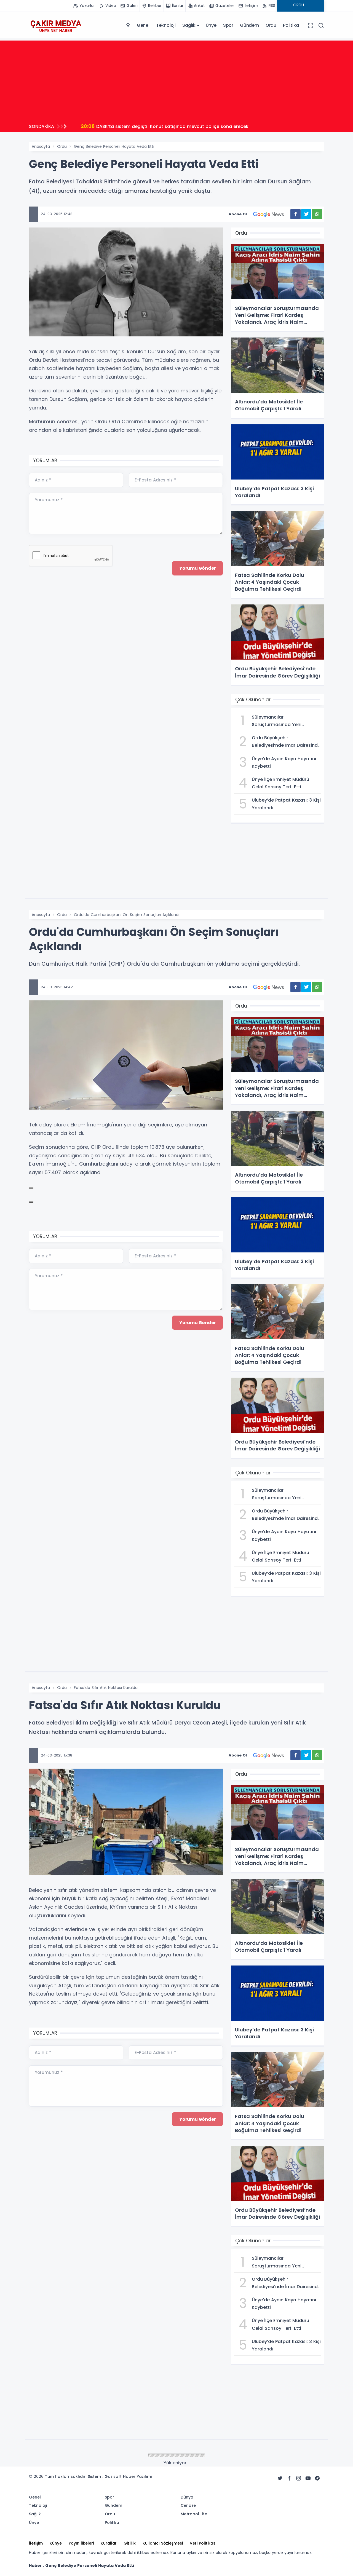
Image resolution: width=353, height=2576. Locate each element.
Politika (291, 25)
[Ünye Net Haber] (56, 25)
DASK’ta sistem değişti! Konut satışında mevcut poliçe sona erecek (165, 126)
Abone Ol (238, 214)
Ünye (211, 25)
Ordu (271, 25)
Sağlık (189, 25)
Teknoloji (166, 25)
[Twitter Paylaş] (306, 214)
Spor (228, 25)
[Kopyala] (31, 1188)
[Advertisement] (176, 79)
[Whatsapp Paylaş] (317, 214)
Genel (143, 25)
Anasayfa (41, 146)
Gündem (249, 25)
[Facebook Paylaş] (295, 214)
